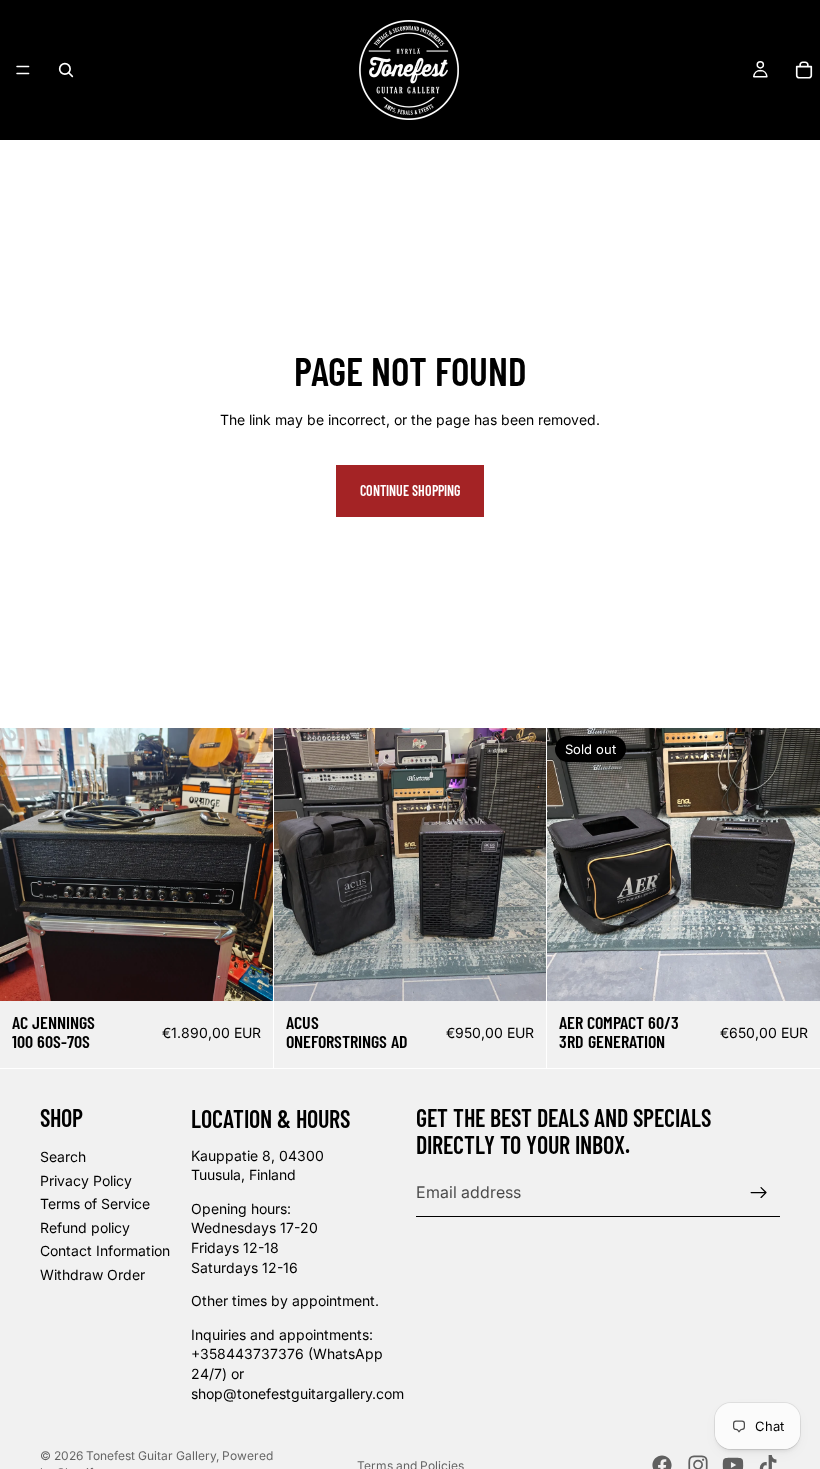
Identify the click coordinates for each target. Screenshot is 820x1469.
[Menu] (23, 70)
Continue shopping (410, 490)
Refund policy (85, 1227)
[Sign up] (759, 1193)
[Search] (66, 70)
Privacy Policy (86, 1180)
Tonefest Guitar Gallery (151, 1455)
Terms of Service (95, 1203)
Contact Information (105, 1251)
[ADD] (242, 970)
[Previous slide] (304, 864)
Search (63, 1156)
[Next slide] (516, 864)
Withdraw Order (92, 1274)
